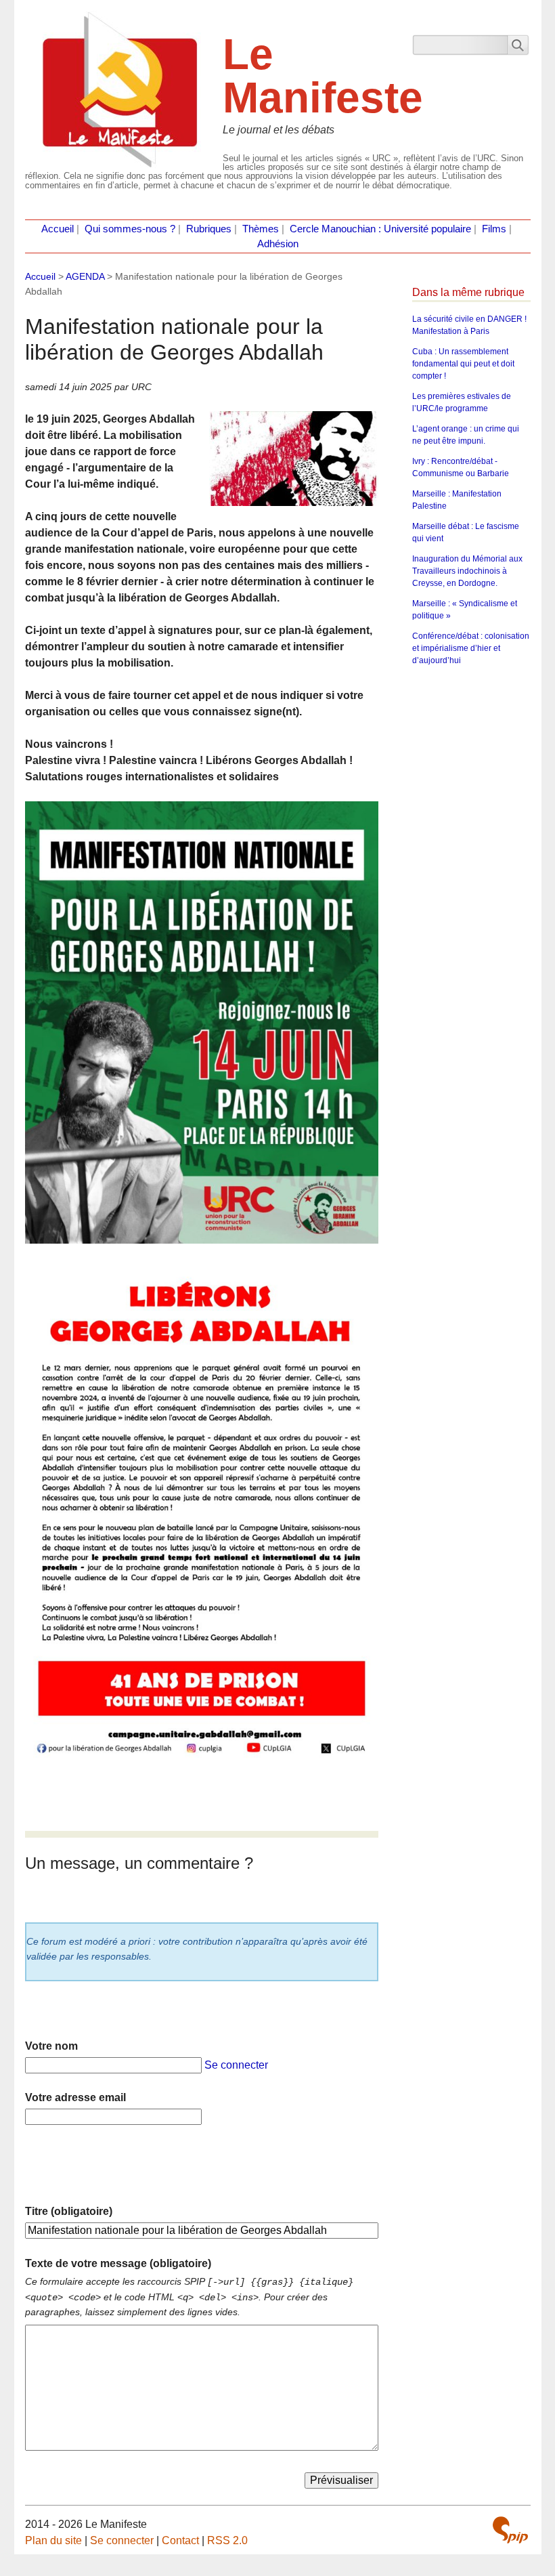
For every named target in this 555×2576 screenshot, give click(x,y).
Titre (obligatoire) (69, 2211)
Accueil (58, 229)
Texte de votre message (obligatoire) (118, 2263)
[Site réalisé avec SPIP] (510, 2530)
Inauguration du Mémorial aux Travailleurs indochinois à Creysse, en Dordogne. (467, 571)
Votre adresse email (75, 2097)
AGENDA (85, 276)
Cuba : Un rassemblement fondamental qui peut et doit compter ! (463, 364)
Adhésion (278, 244)
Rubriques (209, 229)
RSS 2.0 (227, 2540)
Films (494, 229)
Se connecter (236, 2065)
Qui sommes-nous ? (130, 229)
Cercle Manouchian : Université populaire (380, 229)
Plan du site (53, 2540)
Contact (180, 2540)
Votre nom (51, 2046)
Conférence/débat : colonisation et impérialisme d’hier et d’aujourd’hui (471, 648)
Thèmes (261, 229)
